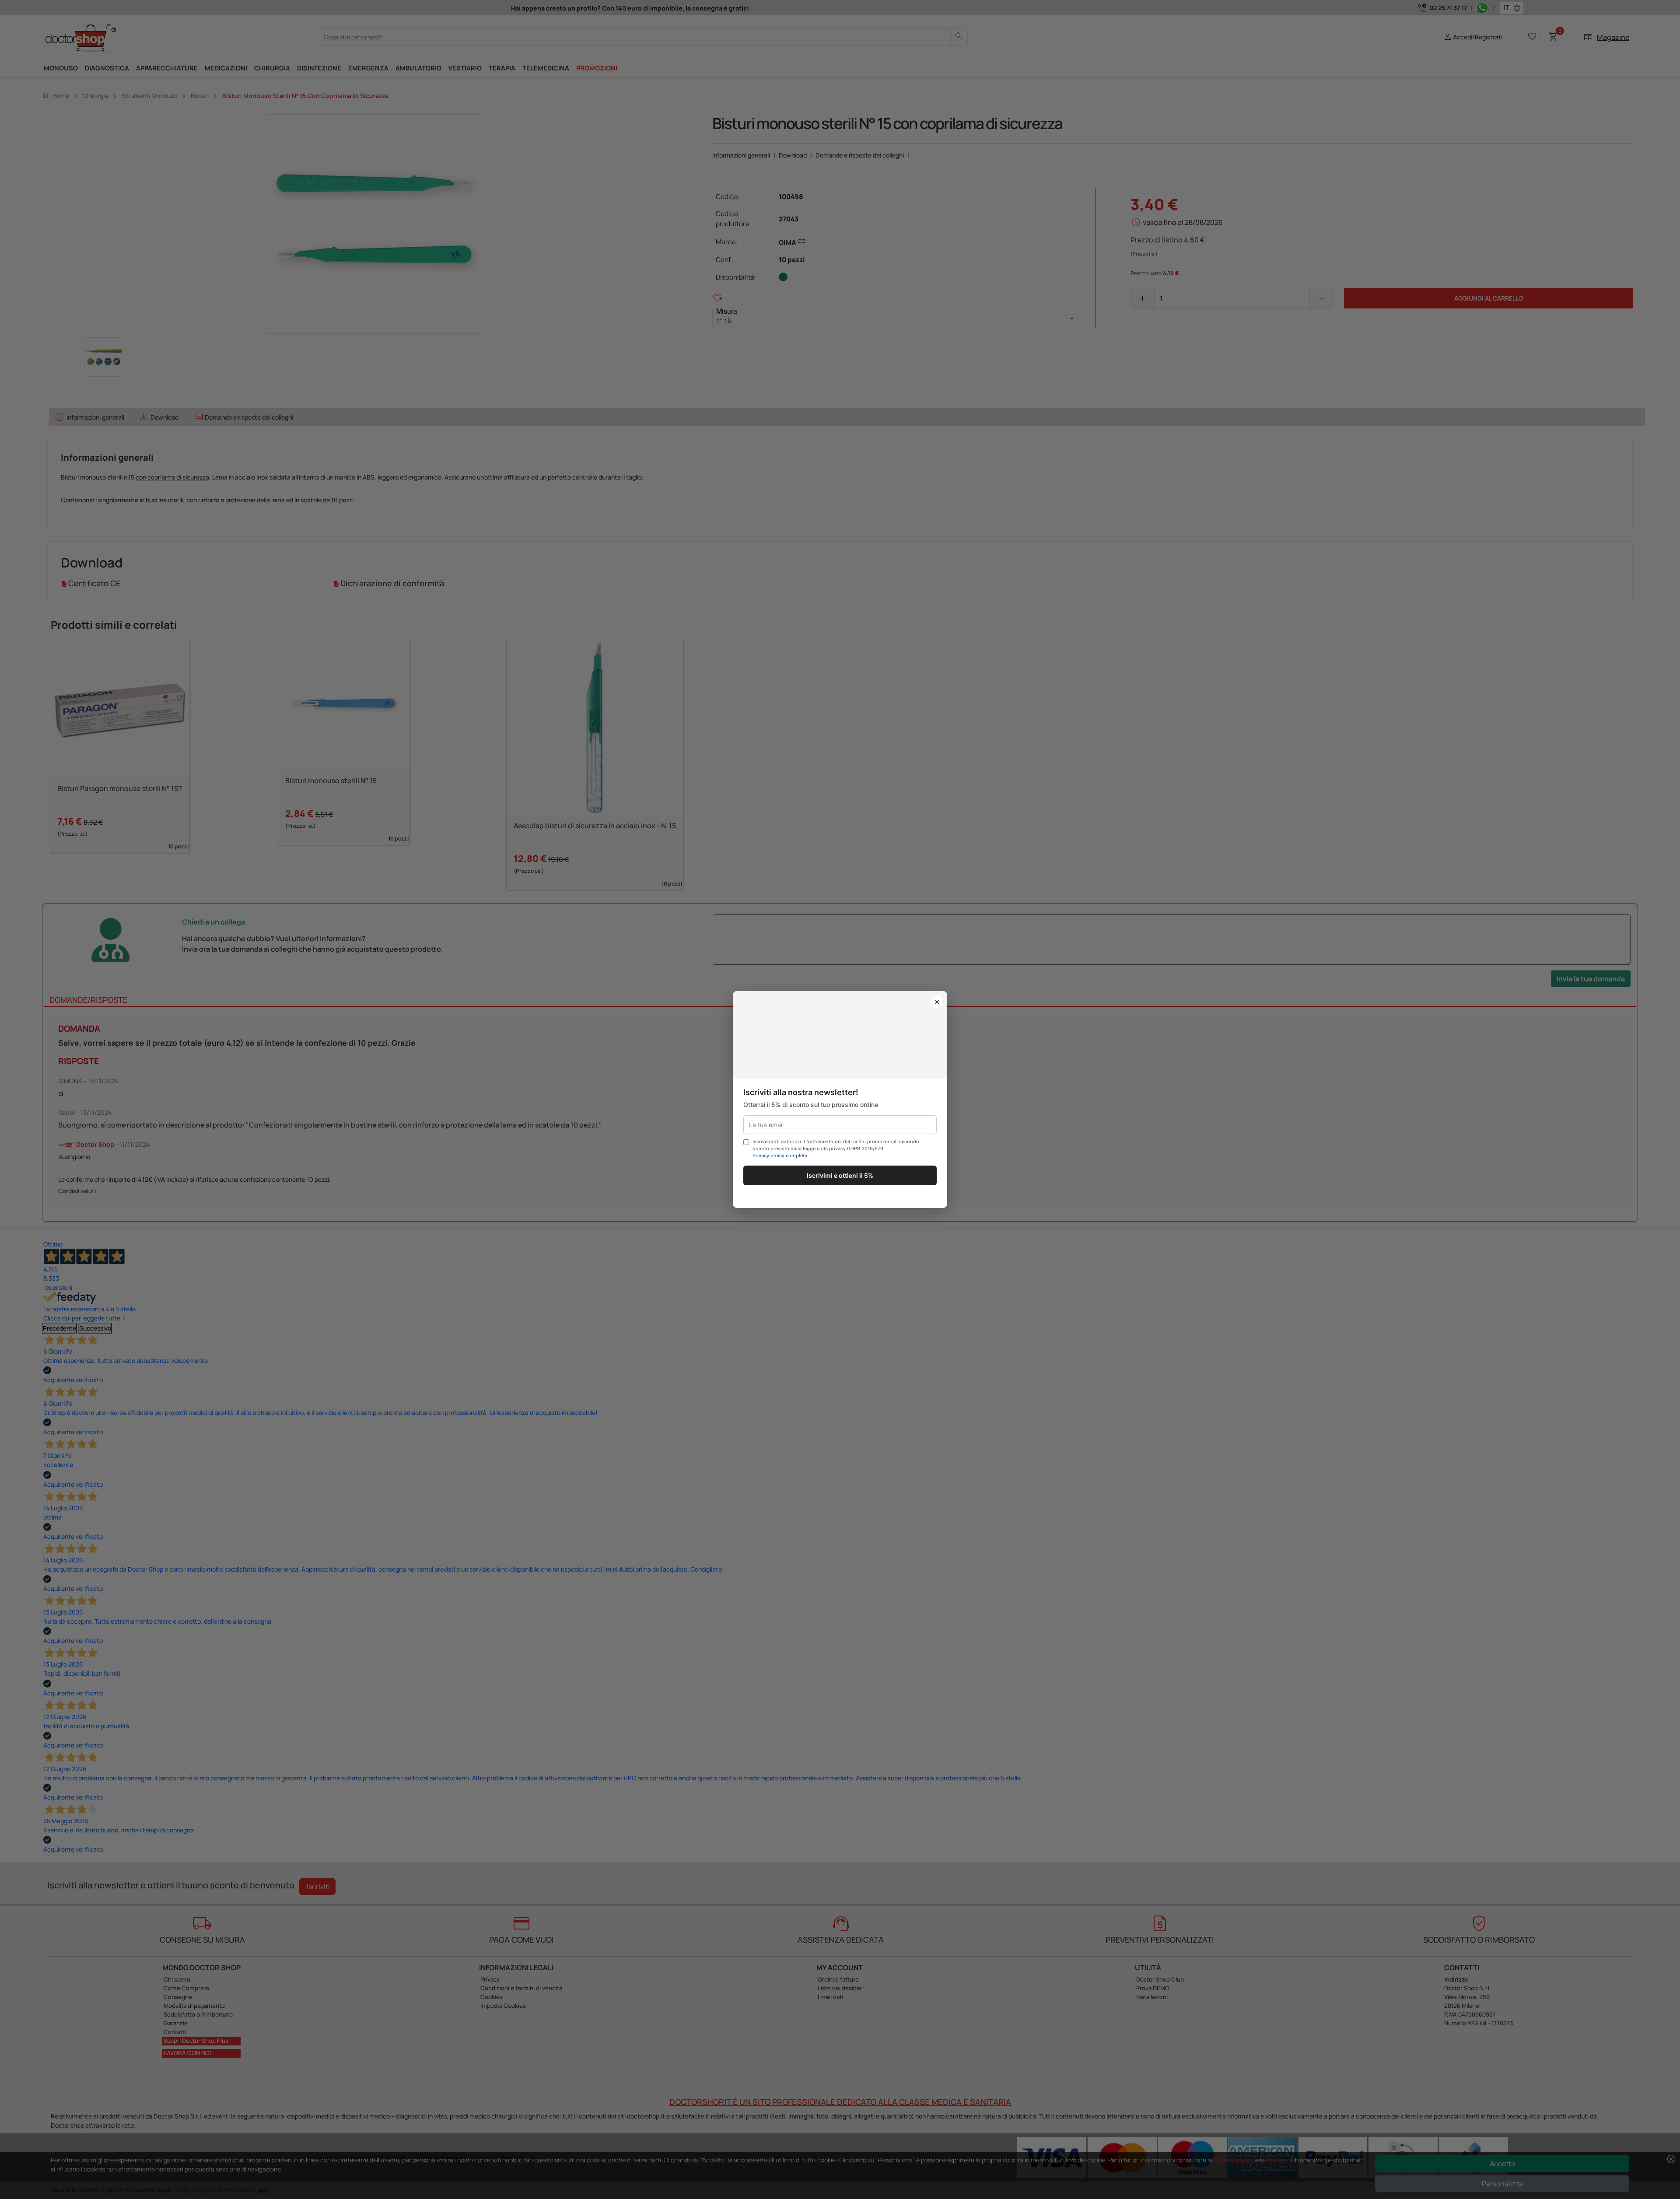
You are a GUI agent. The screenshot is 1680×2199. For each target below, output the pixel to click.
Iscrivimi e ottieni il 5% (840, 1175)
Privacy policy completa (780, 1156)
